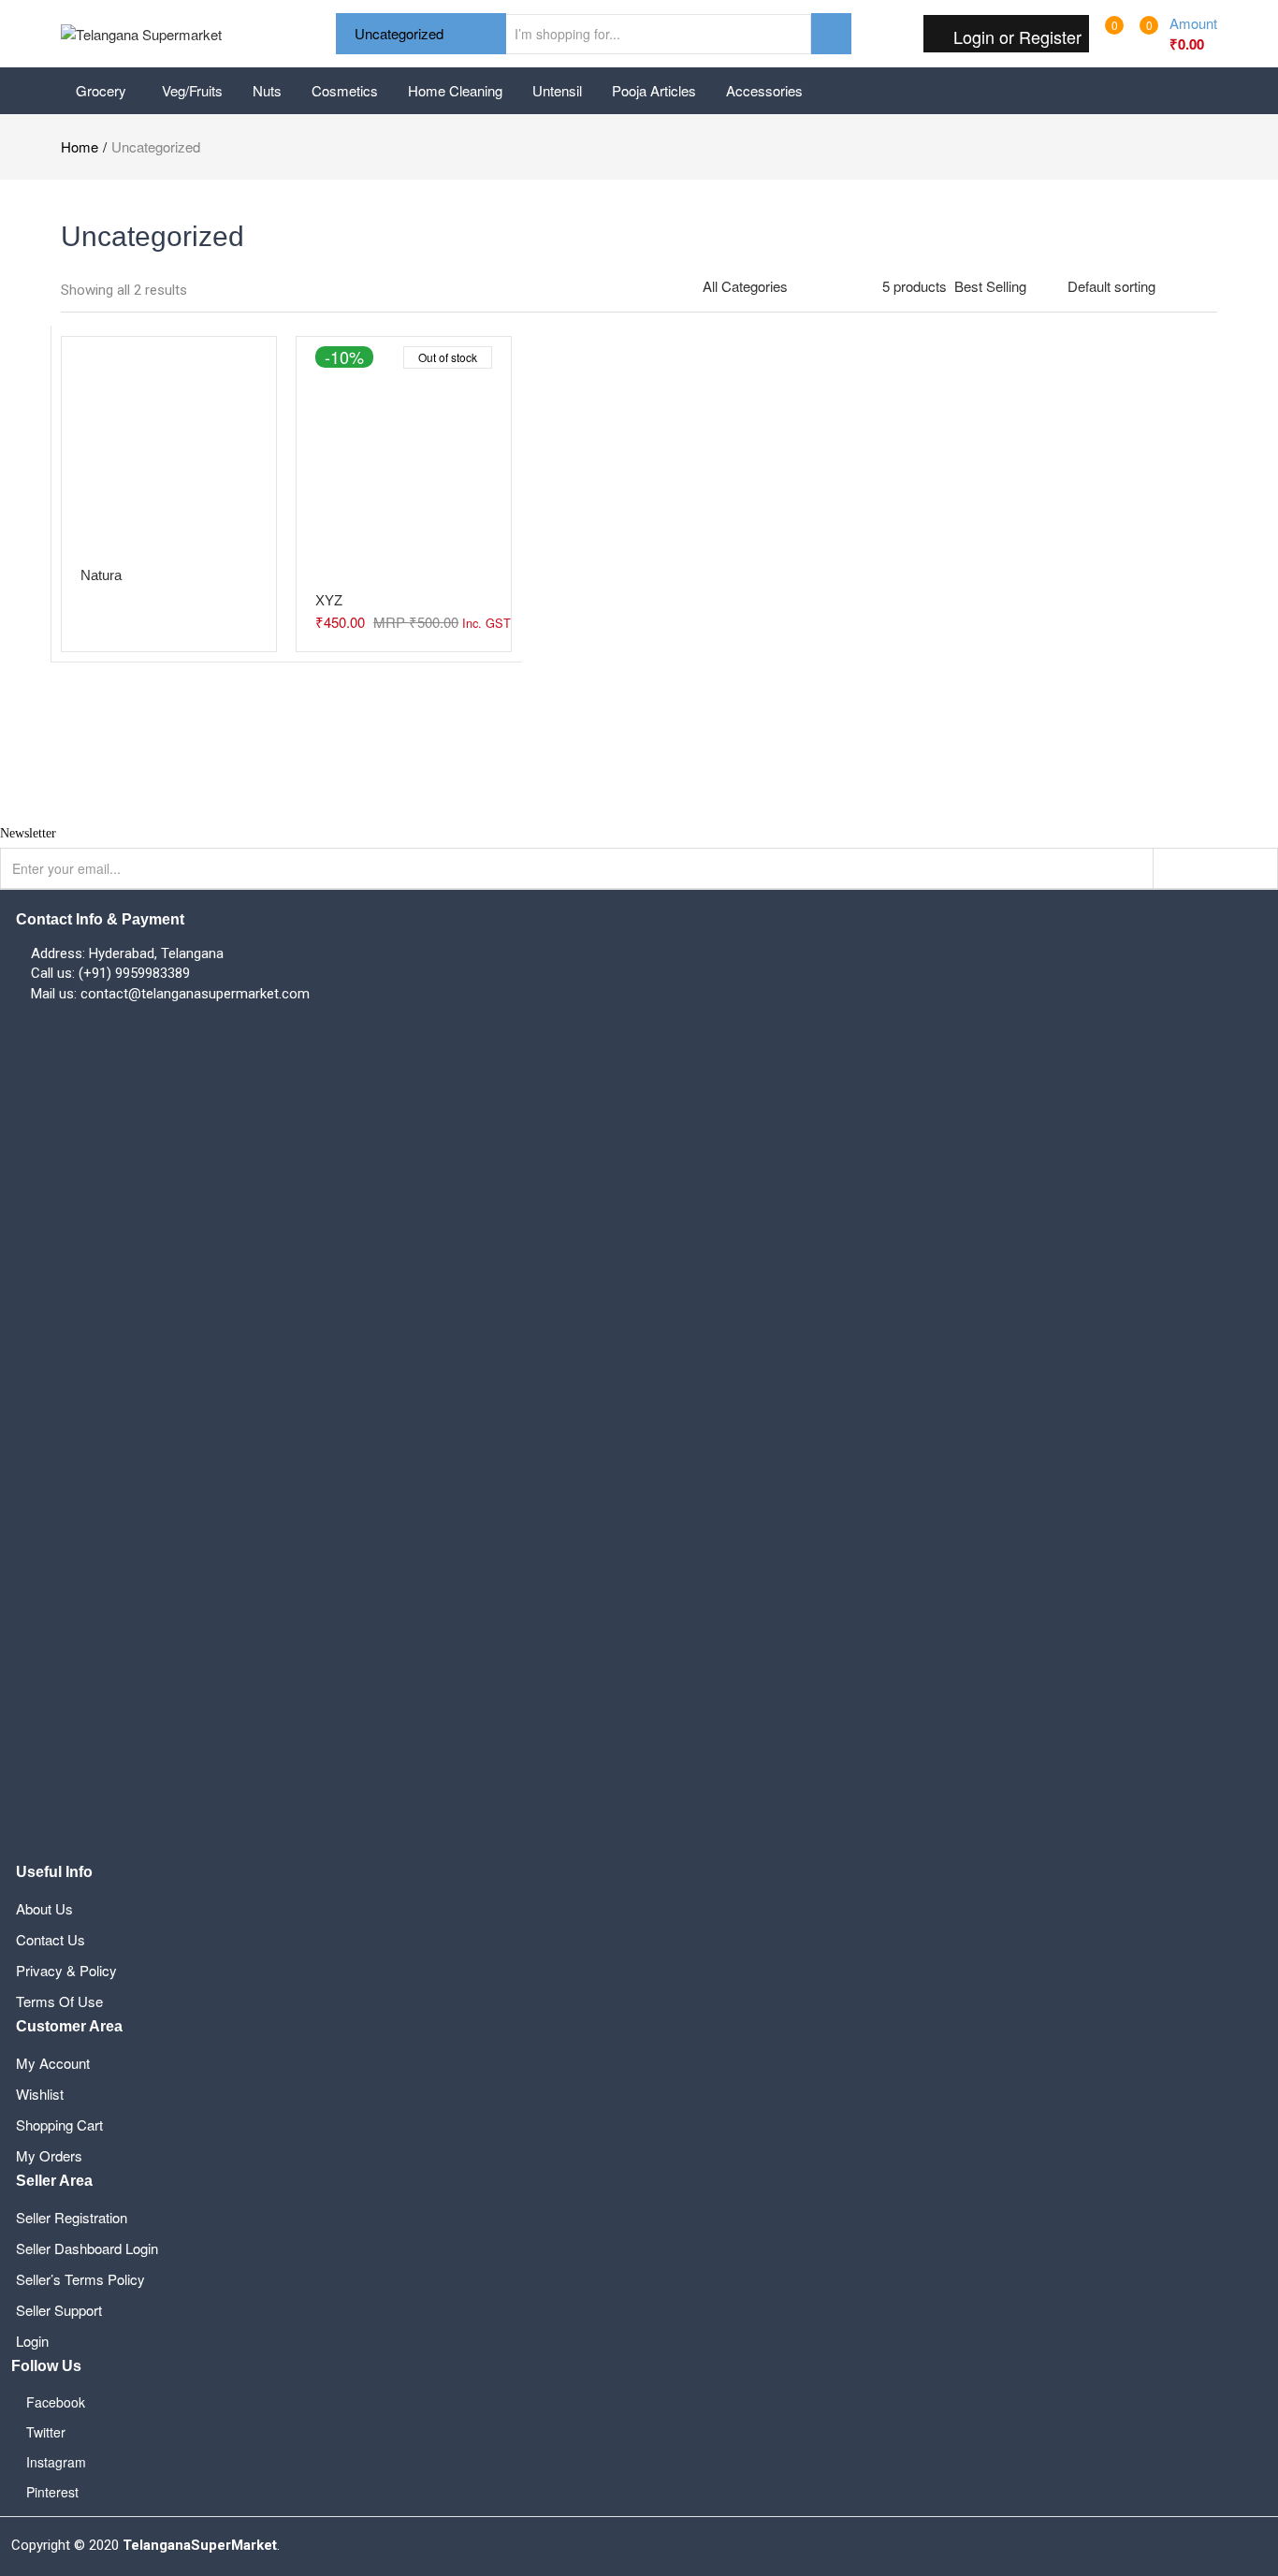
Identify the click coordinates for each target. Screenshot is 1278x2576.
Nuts (267, 90)
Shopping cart (59, 2125)
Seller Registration (72, 2217)
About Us (44, 1908)
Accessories (764, 90)
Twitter (46, 2432)
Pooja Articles (654, 90)
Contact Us (51, 1939)
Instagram (56, 2462)
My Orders (49, 2155)
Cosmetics (345, 90)
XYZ (329, 600)
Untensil (557, 90)
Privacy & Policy (66, 1970)
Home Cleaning (455, 90)
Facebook (56, 2402)
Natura (101, 575)
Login (32, 2341)
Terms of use (59, 2001)
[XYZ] (404, 454)
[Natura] (169, 441)
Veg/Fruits (192, 90)
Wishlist (40, 2094)
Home (80, 146)
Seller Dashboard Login (87, 2248)
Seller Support (59, 2310)
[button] (1173, 34)
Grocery (103, 90)
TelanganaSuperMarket (200, 2545)
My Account (53, 2063)
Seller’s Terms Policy (80, 2279)
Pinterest (52, 2492)
